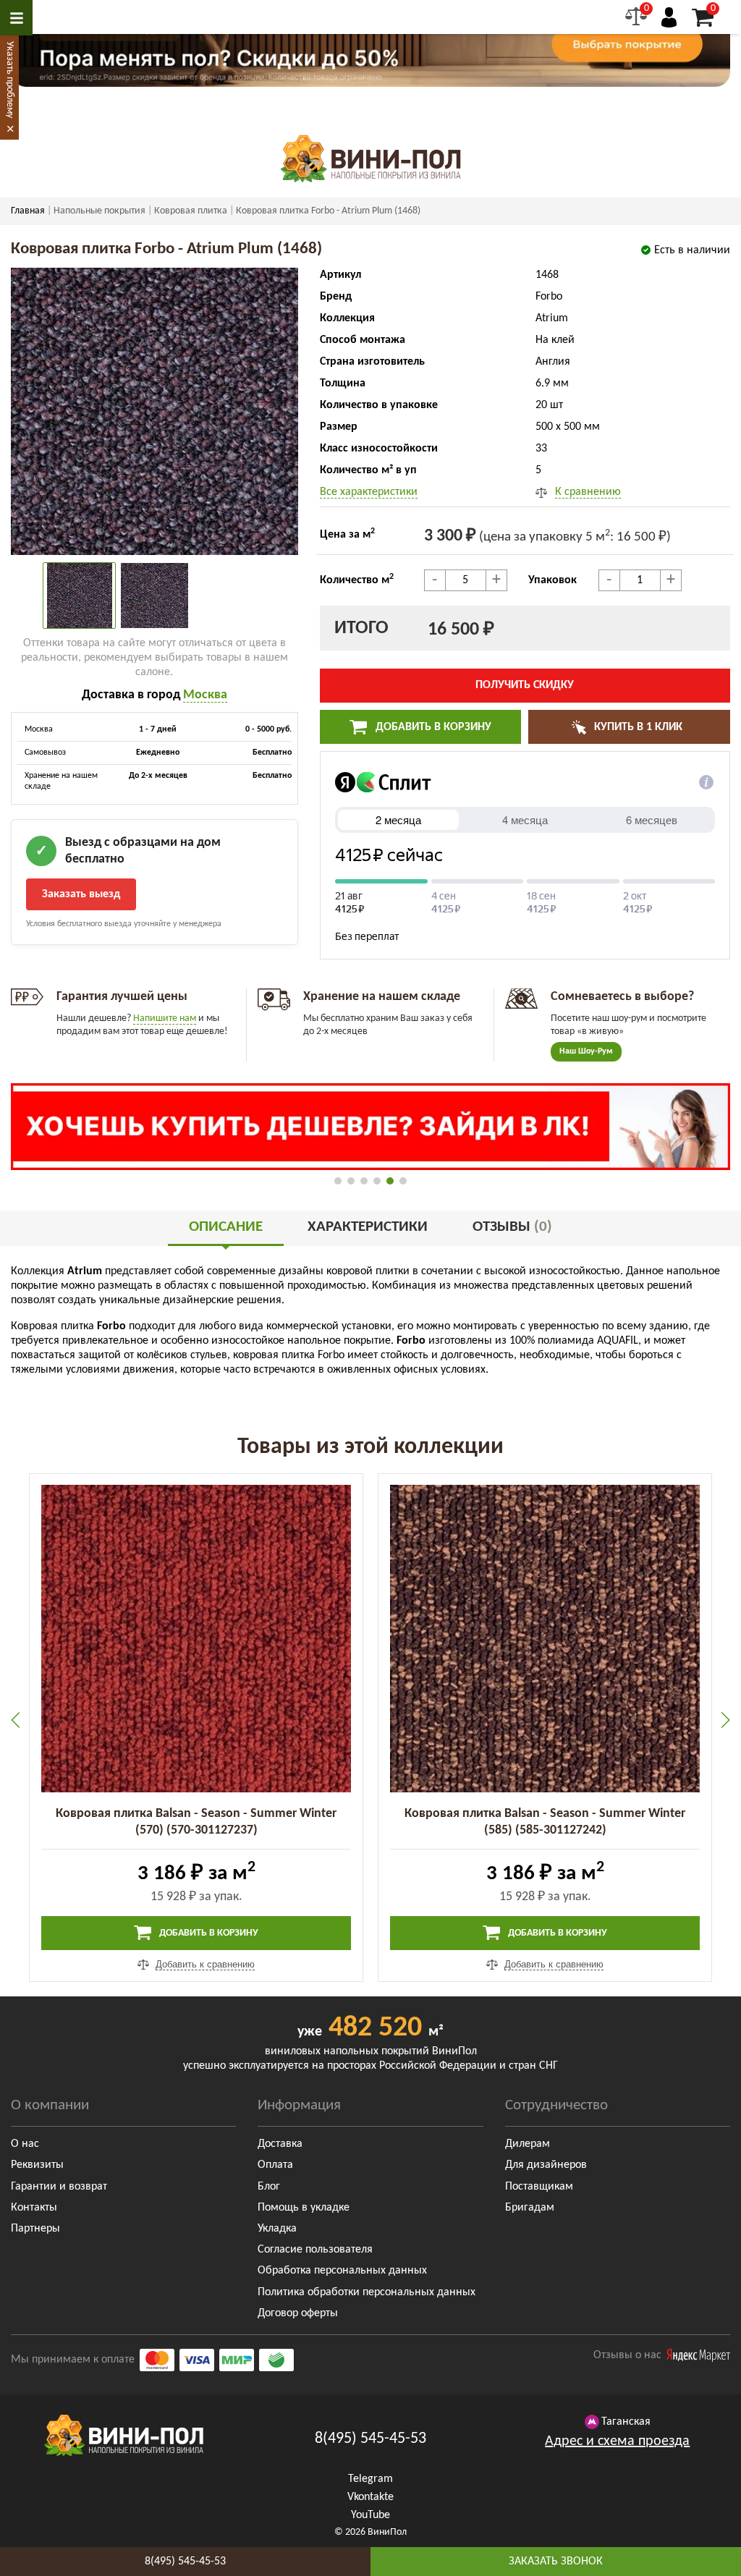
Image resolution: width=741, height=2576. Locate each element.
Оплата (275, 2165)
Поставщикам (539, 2187)
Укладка (277, 2229)
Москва (205, 695)
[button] (338, 1181)
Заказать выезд (81, 894)
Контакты (34, 2208)
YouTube (370, 2515)
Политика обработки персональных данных (367, 2292)
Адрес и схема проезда (617, 2441)
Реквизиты (37, 2165)
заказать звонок (556, 2562)
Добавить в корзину (432, 727)
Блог (269, 2187)
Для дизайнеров (546, 2165)
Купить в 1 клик (637, 727)
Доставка (280, 2144)
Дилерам (528, 2144)
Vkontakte (370, 2497)
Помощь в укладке (304, 2208)
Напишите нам (165, 1018)
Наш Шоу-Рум (586, 1051)
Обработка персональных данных (342, 2271)
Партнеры (35, 2229)
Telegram (370, 2479)
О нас (25, 2144)
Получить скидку (525, 685)
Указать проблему (10, 80)
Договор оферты (298, 2313)
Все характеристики (369, 492)
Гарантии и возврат (59, 2187)
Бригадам (530, 2208)
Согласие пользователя (315, 2250)
